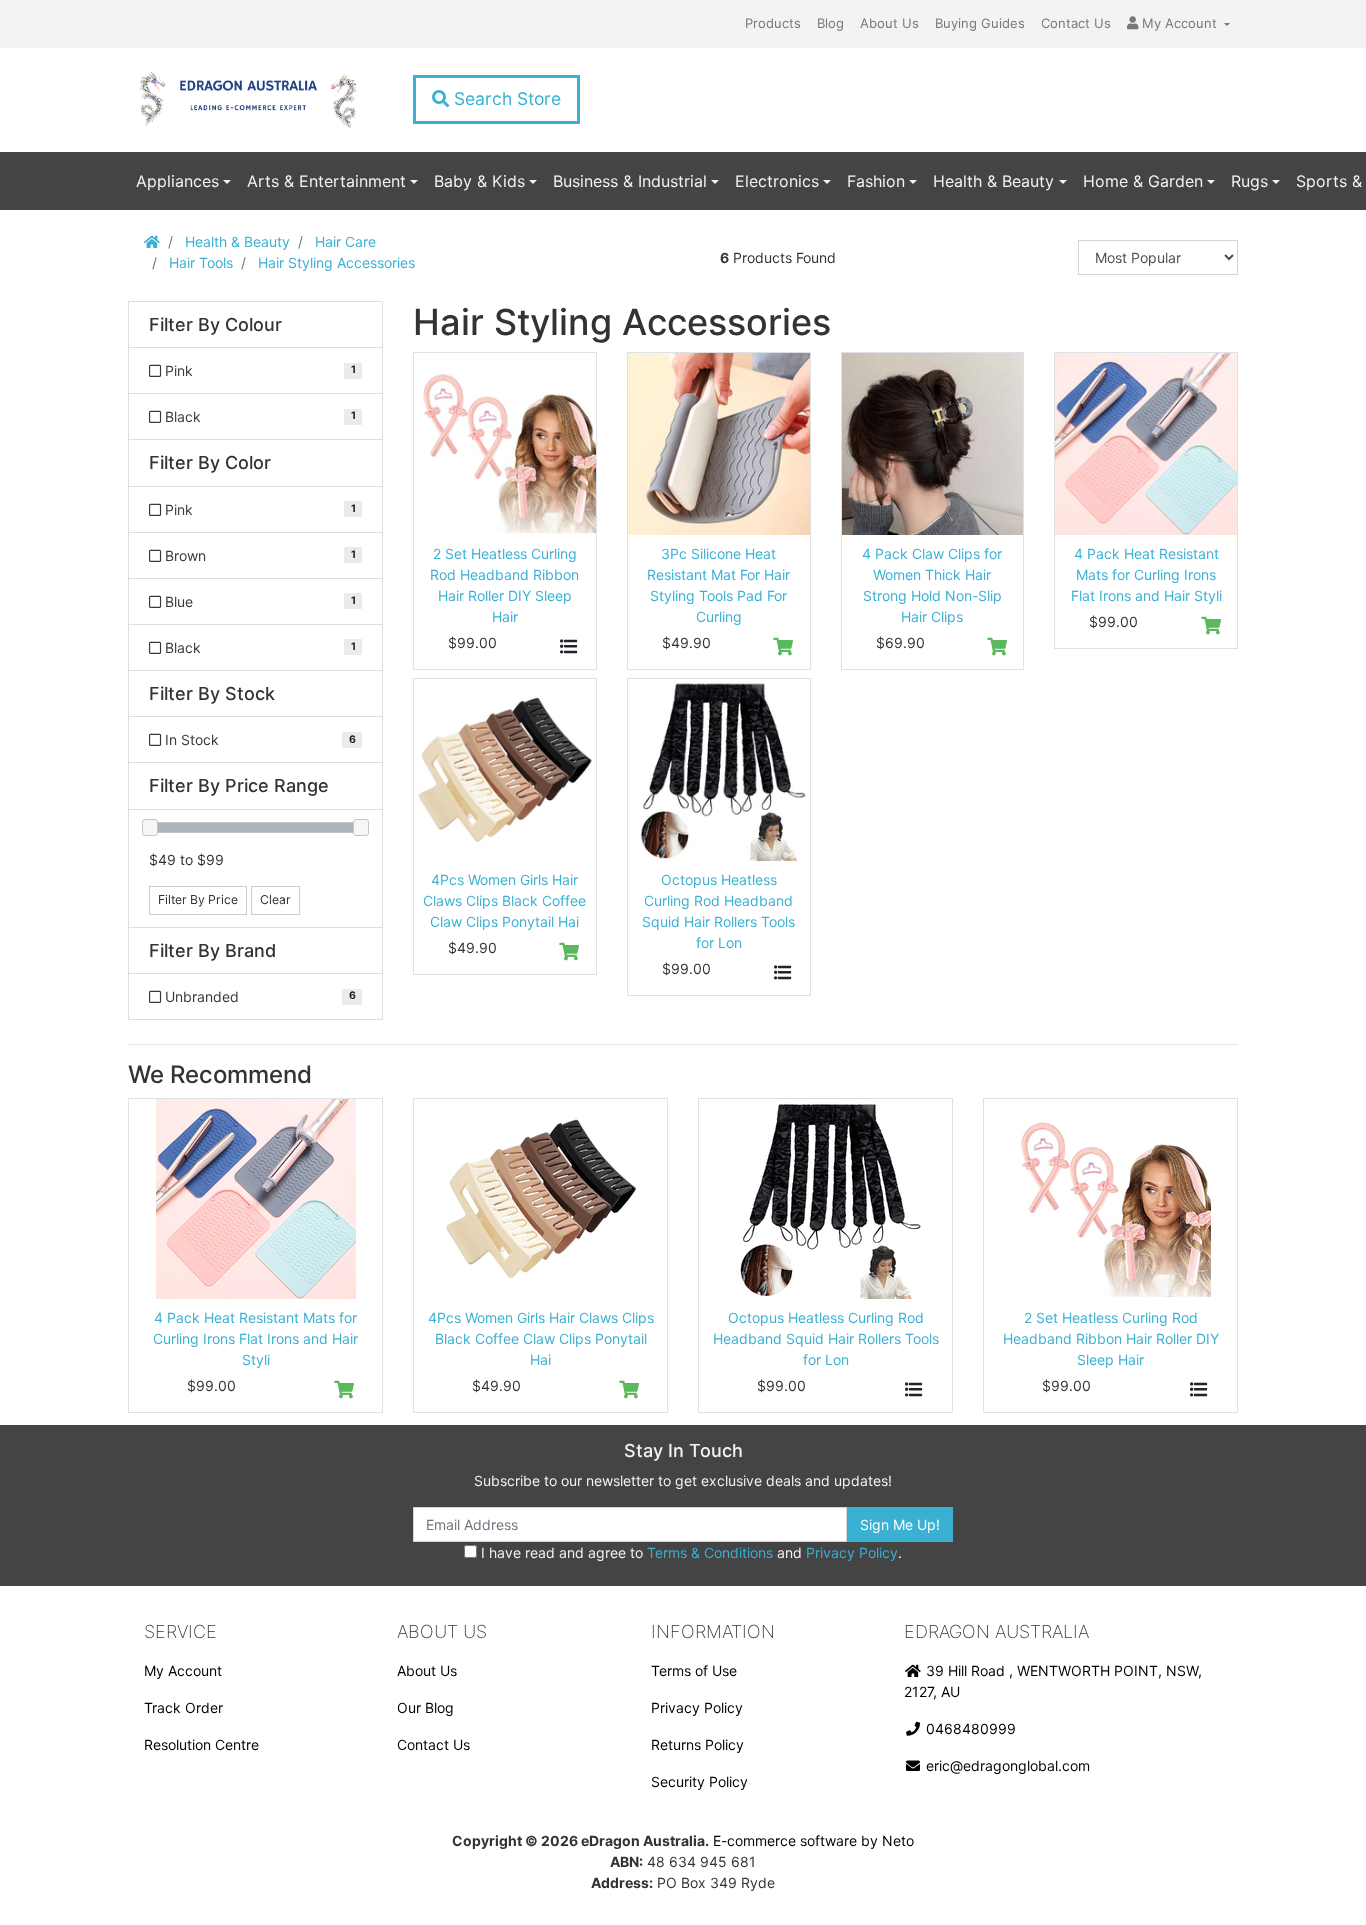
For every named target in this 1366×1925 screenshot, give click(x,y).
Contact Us (1076, 23)
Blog (830, 23)
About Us (889, 23)
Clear (275, 899)
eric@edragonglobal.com (1006, 1765)
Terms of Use (694, 1670)
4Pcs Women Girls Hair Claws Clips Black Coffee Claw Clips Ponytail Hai (504, 900)
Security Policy (699, 1781)
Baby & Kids (479, 181)
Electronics (777, 181)
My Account (183, 1670)
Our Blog (425, 1707)
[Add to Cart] (783, 647)
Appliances (177, 181)
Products (773, 23)
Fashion (876, 181)
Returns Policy (697, 1744)
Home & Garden (1143, 181)
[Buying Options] (569, 647)
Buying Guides (980, 23)
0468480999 (969, 1728)
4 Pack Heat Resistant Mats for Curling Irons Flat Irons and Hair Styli (1146, 574)
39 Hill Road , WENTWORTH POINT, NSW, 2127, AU (1053, 1681)
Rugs (1249, 181)
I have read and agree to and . (689, 1552)
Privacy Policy (852, 1552)
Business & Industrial (630, 181)
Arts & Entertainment (326, 181)
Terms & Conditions (710, 1552)
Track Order (183, 1707)
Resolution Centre (201, 1744)
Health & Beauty (993, 181)
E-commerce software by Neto (813, 1840)
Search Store (505, 98)
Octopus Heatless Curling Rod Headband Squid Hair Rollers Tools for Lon (826, 1338)
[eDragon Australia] (247, 100)
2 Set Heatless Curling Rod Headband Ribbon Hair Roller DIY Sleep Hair (1111, 1338)
